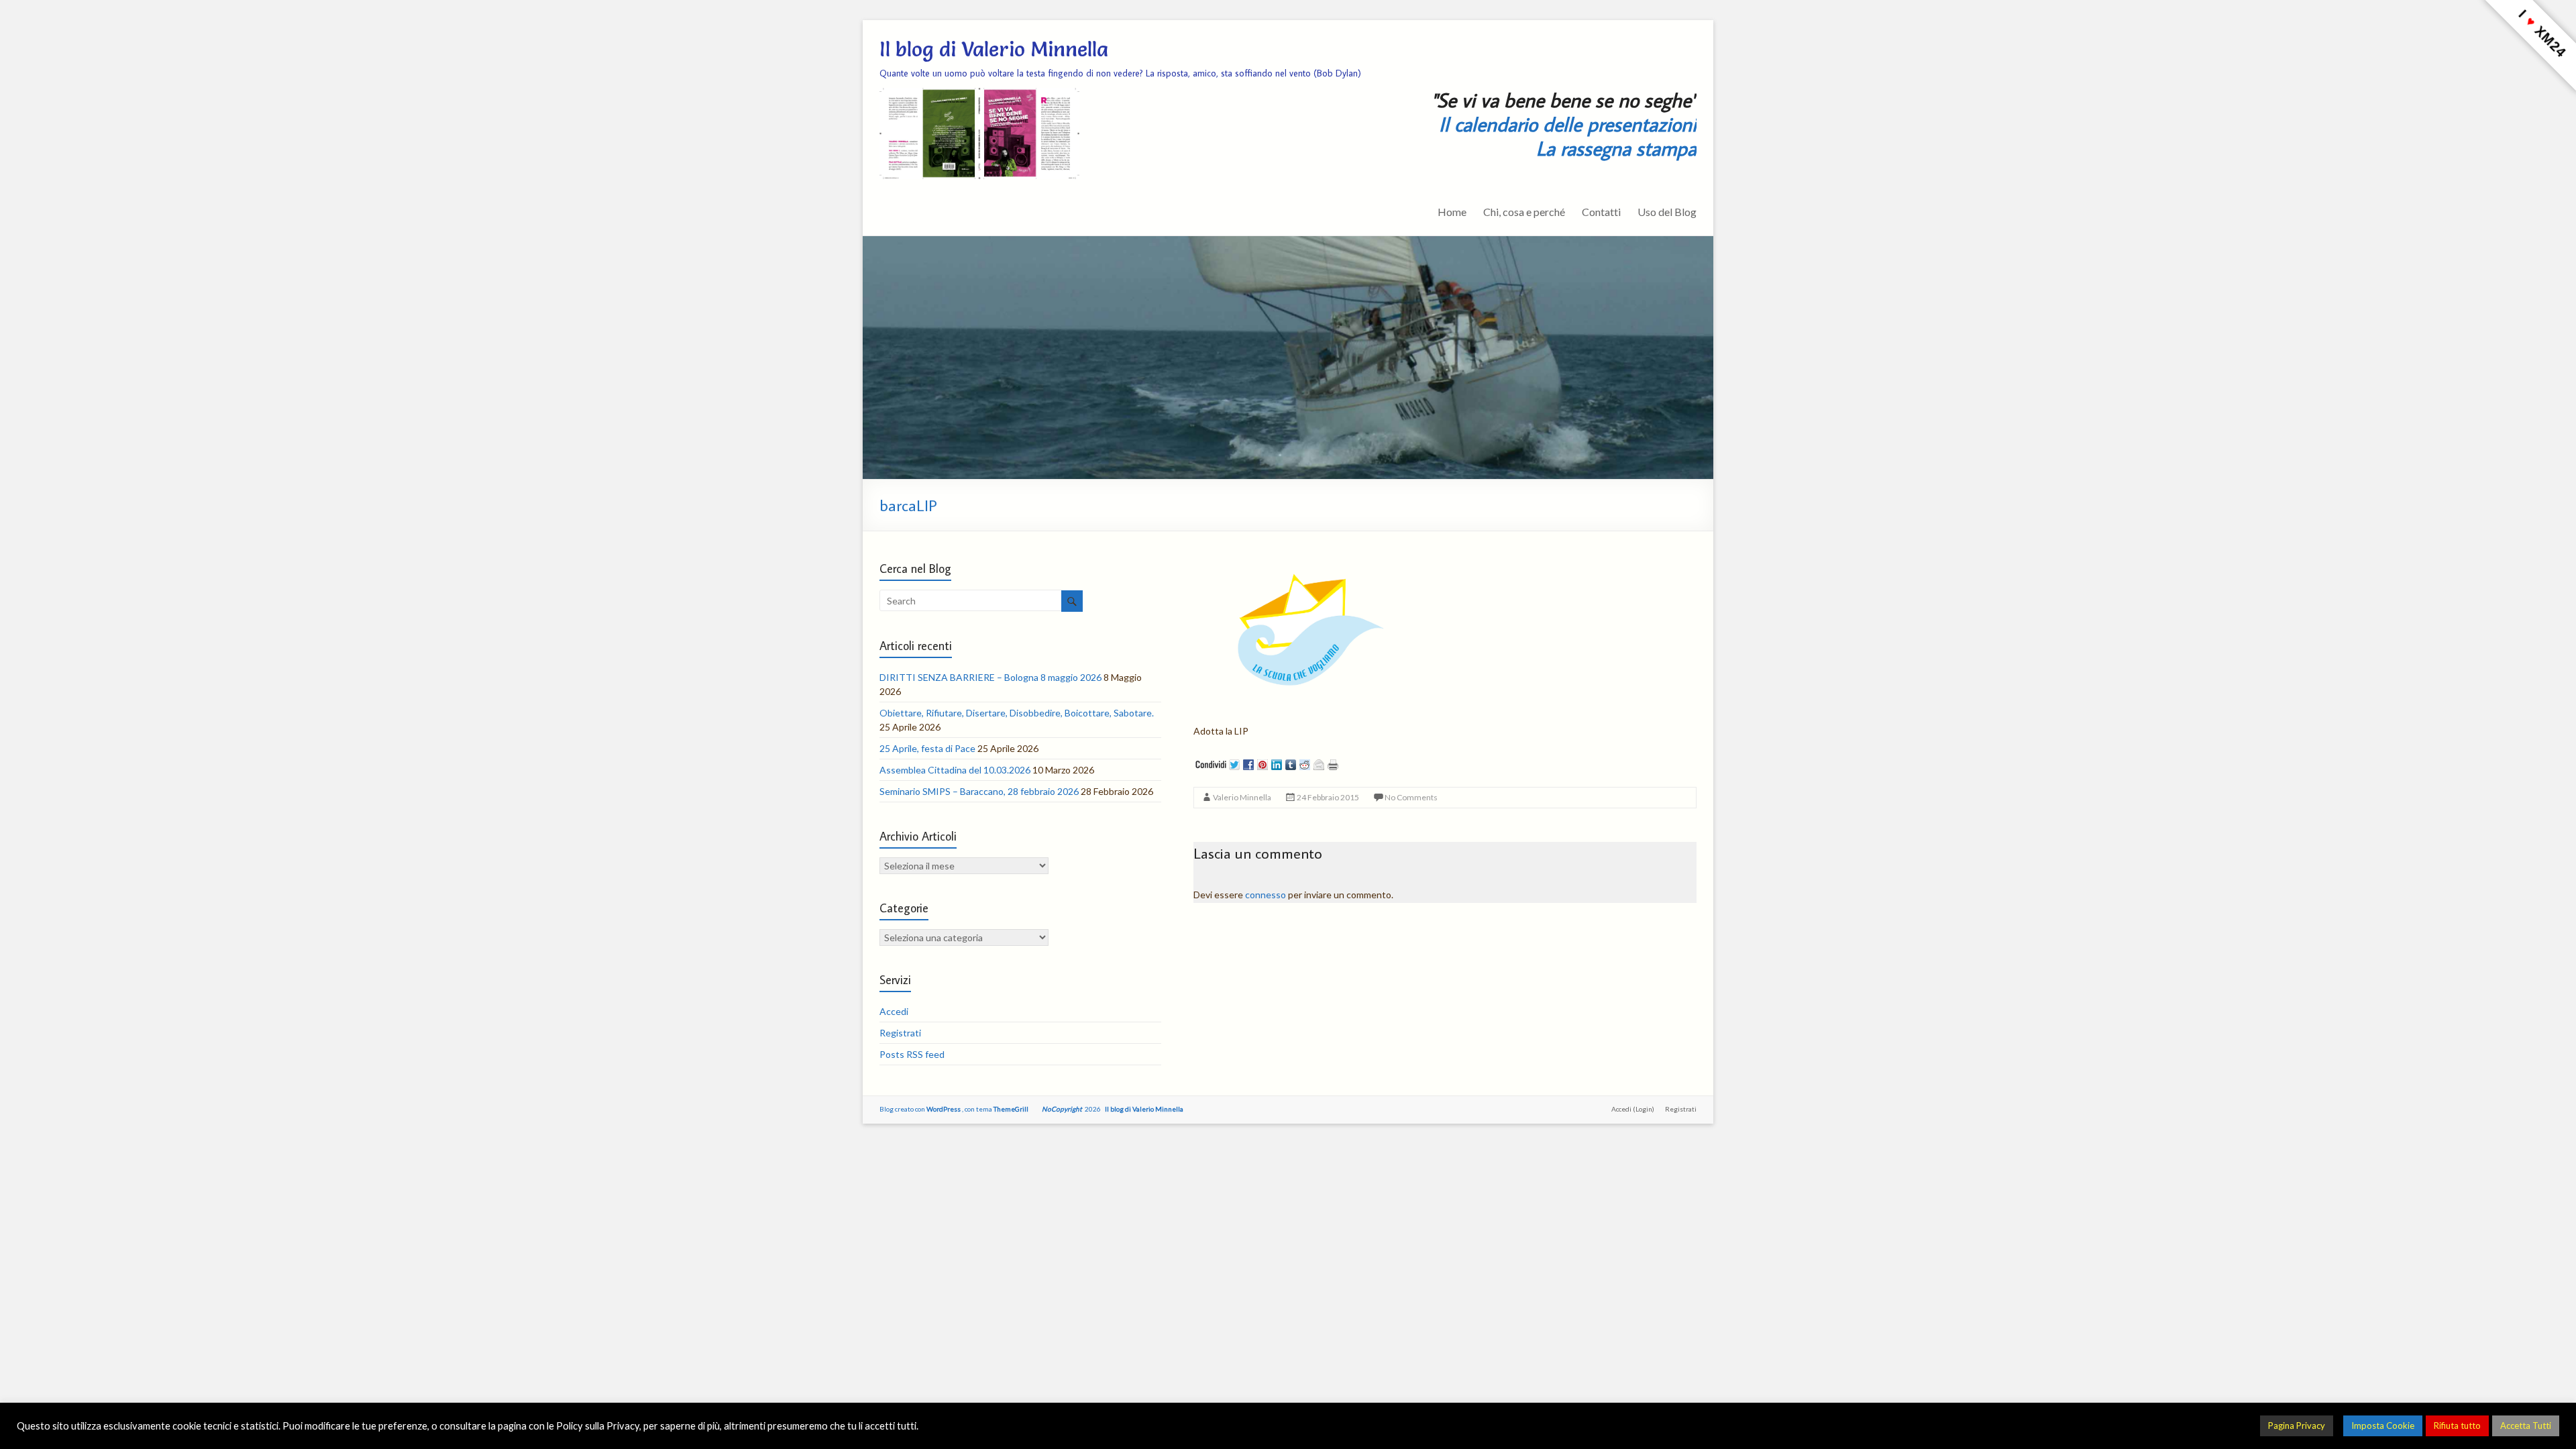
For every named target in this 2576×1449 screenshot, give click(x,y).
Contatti (1601, 212)
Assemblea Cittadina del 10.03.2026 (955, 770)
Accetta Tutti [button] (2526, 1426)
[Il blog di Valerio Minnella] (1288, 243)
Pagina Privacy (2297, 1426)
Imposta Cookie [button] (2383, 1426)
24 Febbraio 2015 (1328, 797)
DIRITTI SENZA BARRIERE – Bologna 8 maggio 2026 (990, 677)
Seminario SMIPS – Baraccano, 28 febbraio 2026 (979, 791)
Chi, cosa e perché (1524, 212)
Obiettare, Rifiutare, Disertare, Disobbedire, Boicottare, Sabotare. (1017, 713)
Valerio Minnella (1242, 797)
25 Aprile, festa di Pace (927, 748)
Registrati (900, 1033)
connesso (1266, 895)
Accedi (894, 1011)
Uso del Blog (1667, 212)
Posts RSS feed (912, 1054)
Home (1452, 212)
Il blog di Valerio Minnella (994, 49)
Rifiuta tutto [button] (2457, 1426)
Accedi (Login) (1633, 1109)
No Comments (1411, 797)
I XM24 (2542, 33)
